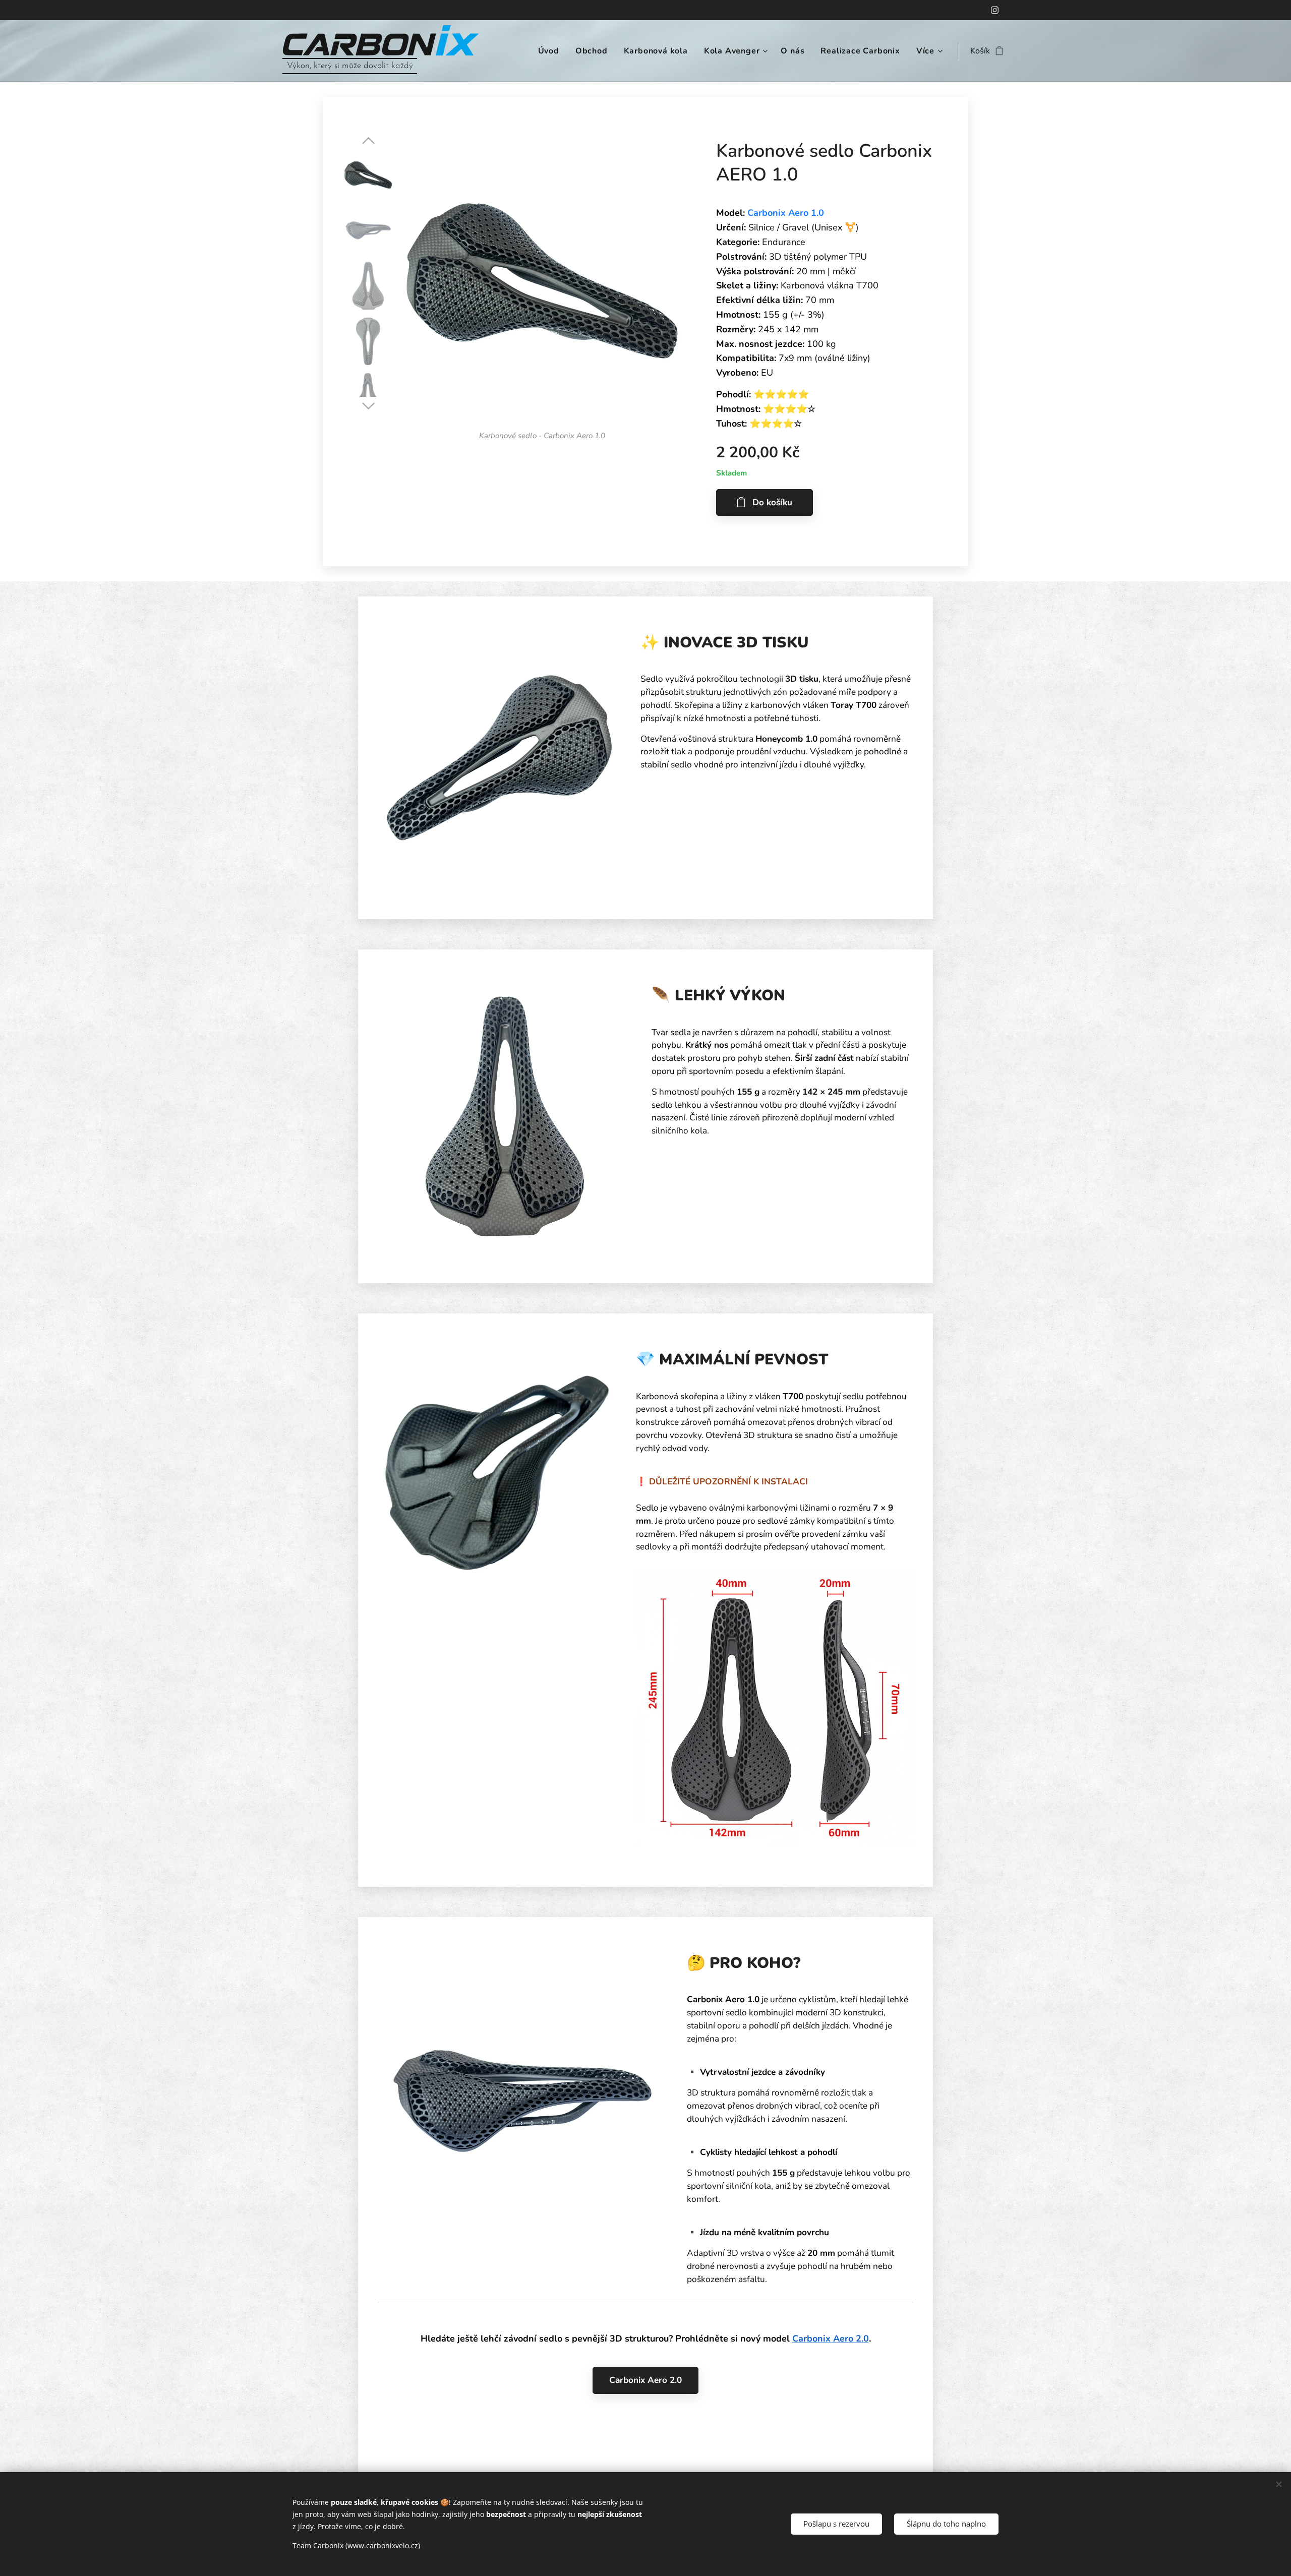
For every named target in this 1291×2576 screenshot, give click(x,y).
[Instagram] (995, 10)
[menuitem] (551, 51)
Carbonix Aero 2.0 (831, 2339)
